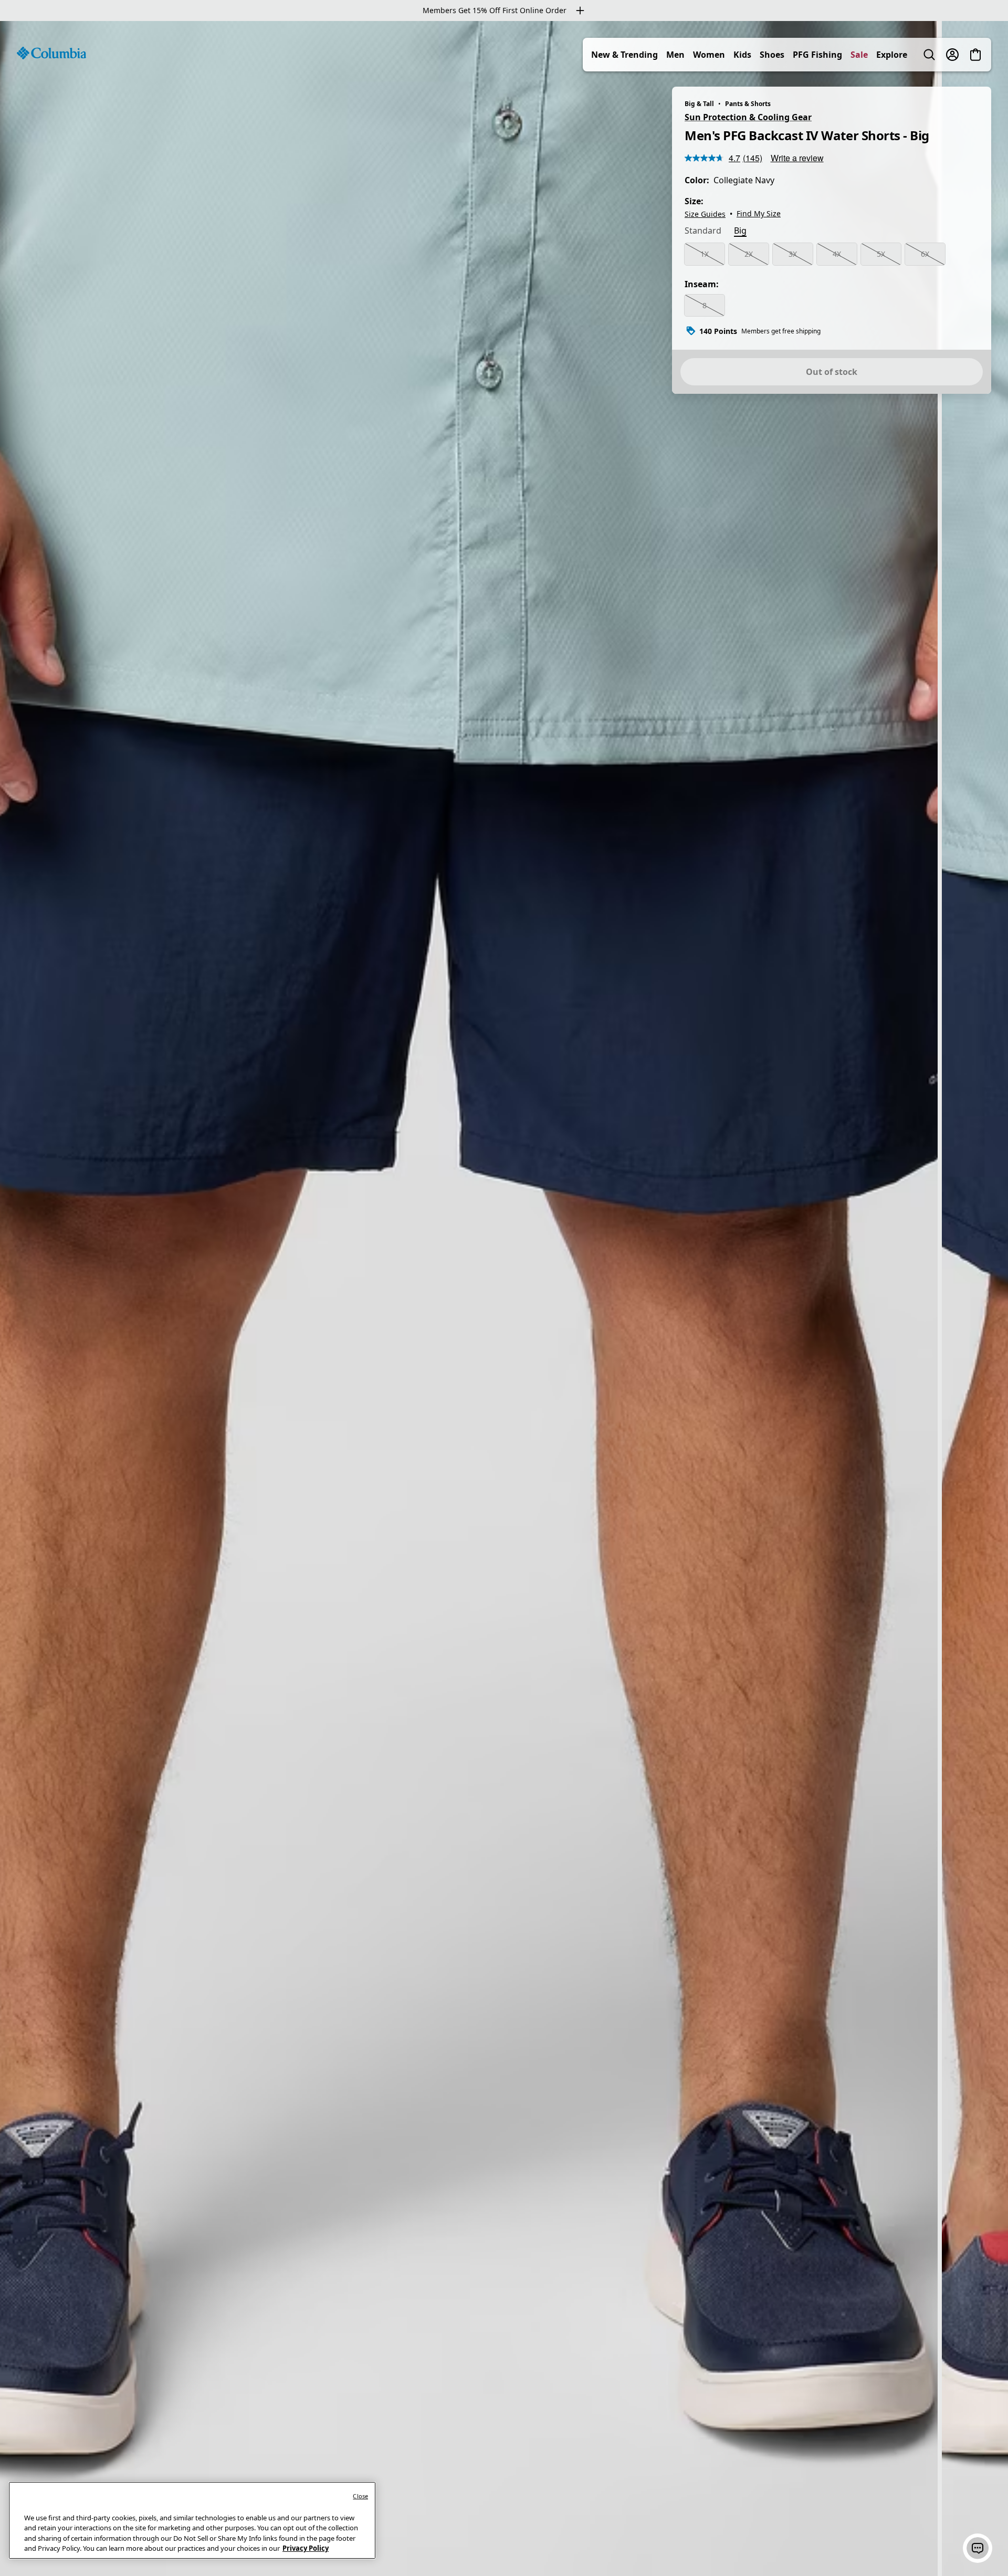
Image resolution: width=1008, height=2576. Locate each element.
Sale (859, 55)
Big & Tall (699, 104)
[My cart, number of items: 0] (975, 55)
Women (709, 55)
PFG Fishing (817, 55)
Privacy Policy (306, 2548)
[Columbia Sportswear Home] (51, 53)
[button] (978, 2548)
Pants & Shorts (748, 104)
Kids (742, 55)
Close (360, 2496)
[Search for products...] (929, 55)
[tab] (703, 232)
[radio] (705, 254)
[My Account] (952, 55)
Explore (892, 55)
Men (675, 55)
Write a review (797, 158)
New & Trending (624, 55)
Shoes (772, 55)
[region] (504, 1299)
